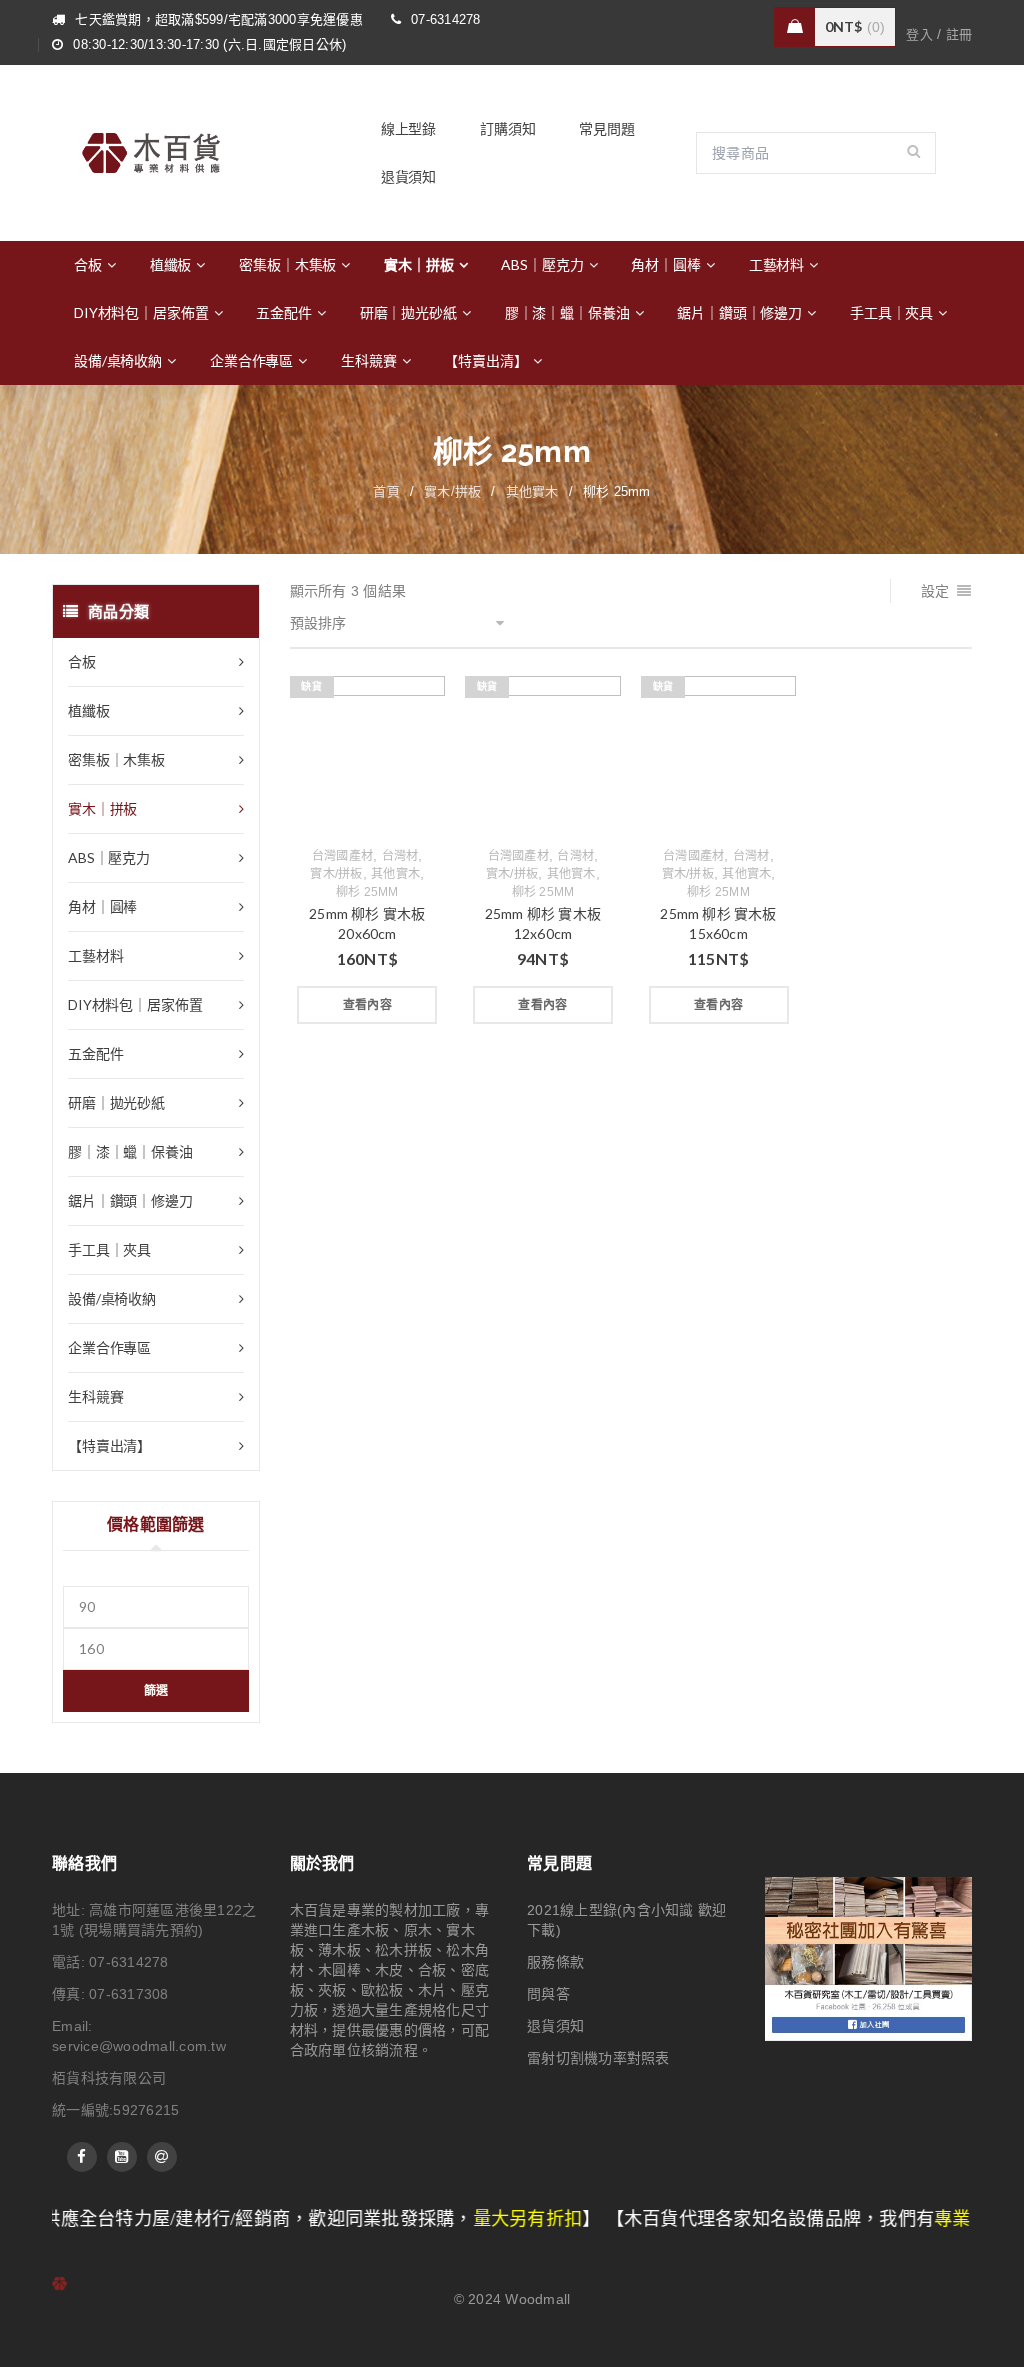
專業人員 (862, 2219)
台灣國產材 (342, 856)
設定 (935, 591)
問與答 (548, 1994)
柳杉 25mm (367, 892)
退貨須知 (555, 2026)
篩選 (156, 1690)
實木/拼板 (452, 491)
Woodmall (537, 2299)
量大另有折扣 (419, 2219)
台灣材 (400, 856)
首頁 (386, 491)
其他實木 (532, 491)
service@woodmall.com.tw (139, 2046)
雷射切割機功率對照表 (598, 2058)
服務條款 (555, 1962)
